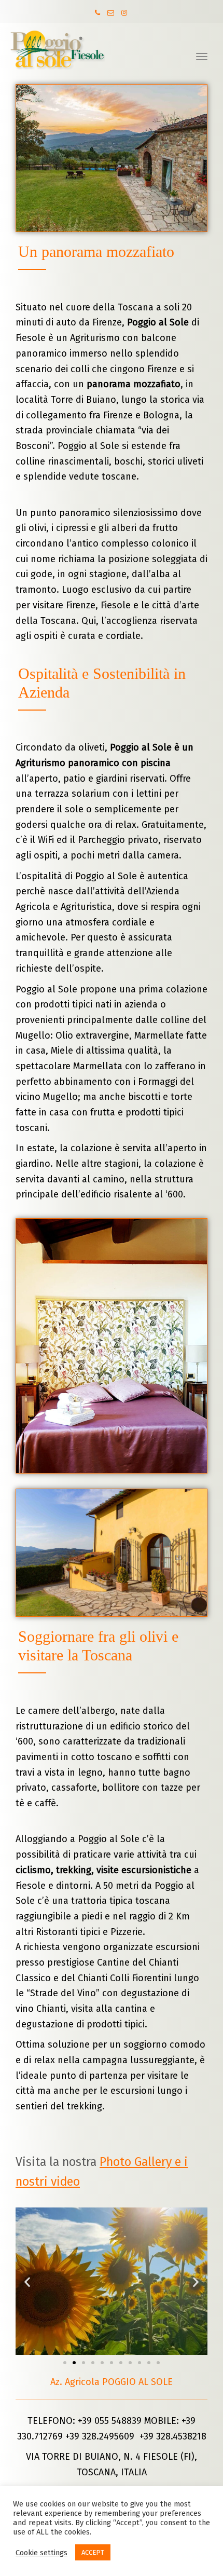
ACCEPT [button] (93, 2552)
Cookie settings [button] (41, 2553)
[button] (65, 2363)
